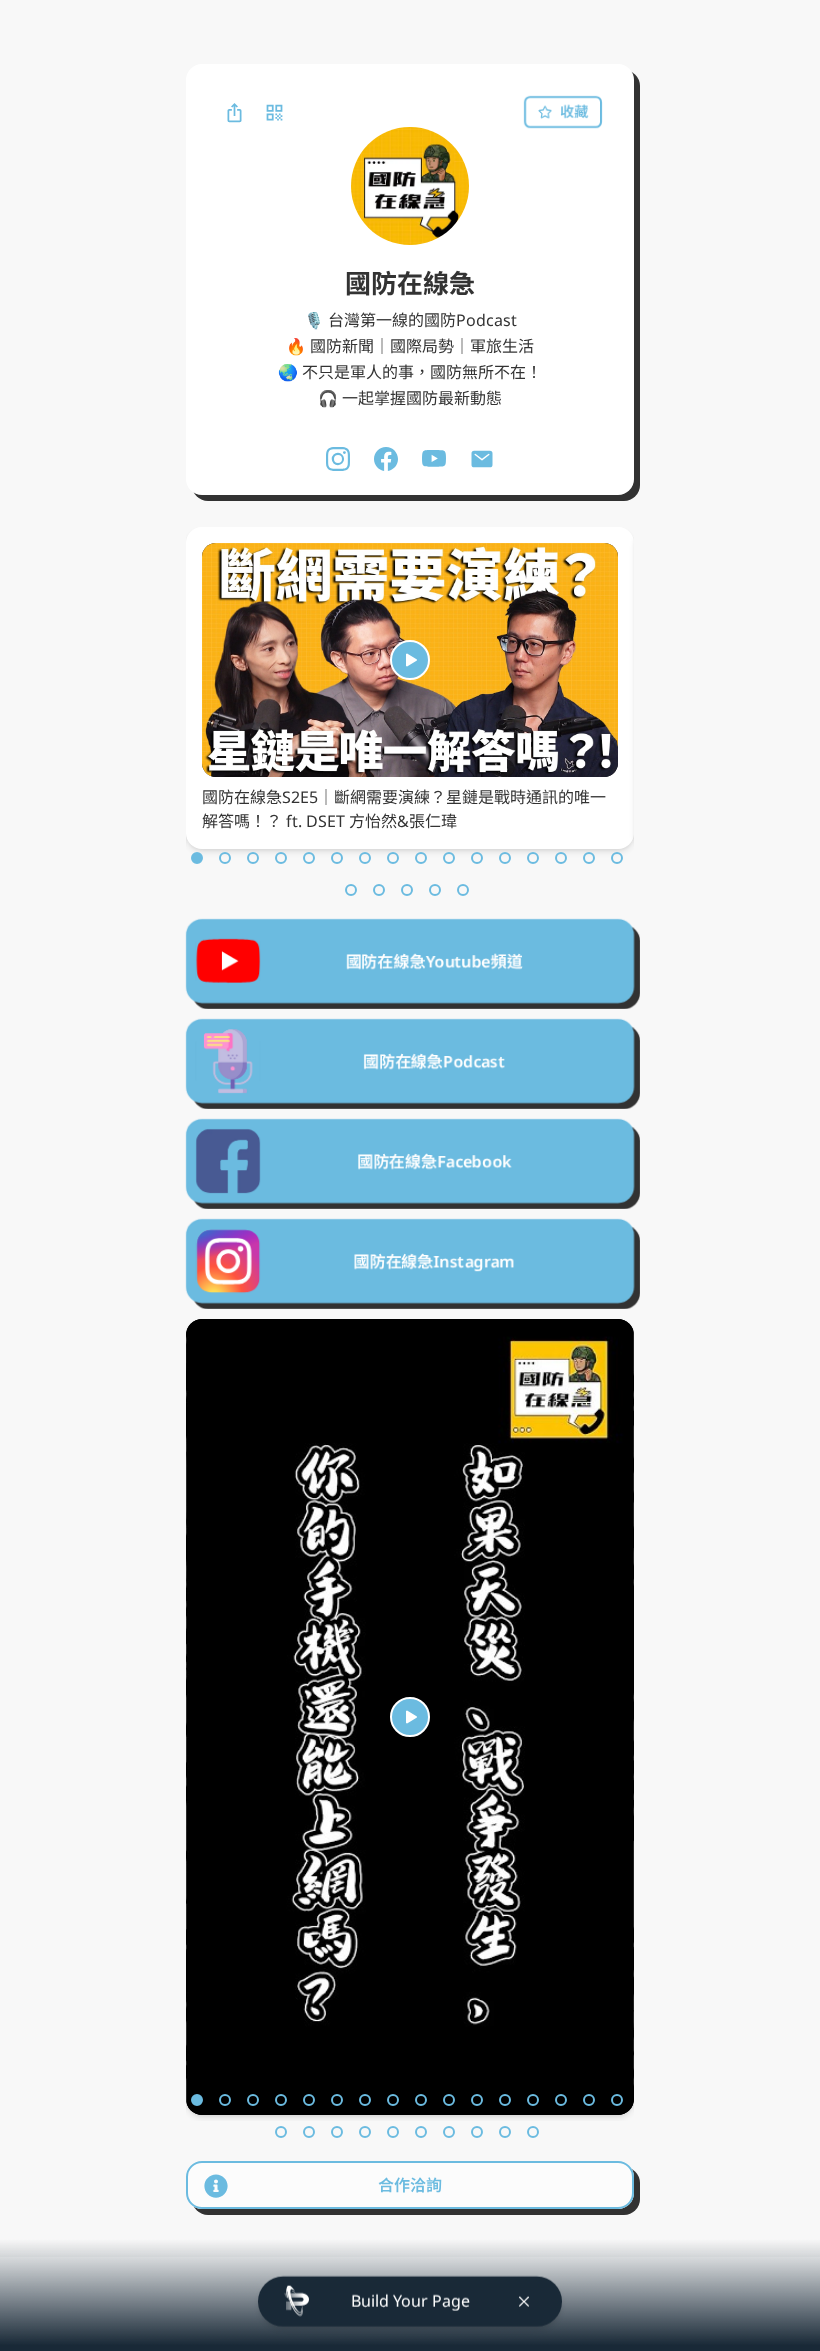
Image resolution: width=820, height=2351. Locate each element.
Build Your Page (410, 2303)
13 (533, 858)
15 (589, 858)
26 (533, 2132)
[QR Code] (274, 112)
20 (435, 890)
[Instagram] (338, 459)
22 (421, 2132)
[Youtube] (434, 459)
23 (449, 2132)
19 (407, 890)
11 (477, 858)
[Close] (524, 2304)
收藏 (574, 111)
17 (351, 890)
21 (463, 890)
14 (561, 858)
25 (505, 2132)
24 (477, 2132)
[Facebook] (386, 459)
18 (379, 890)
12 (505, 858)
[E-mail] (482, 459)
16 (617, 858)
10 (449, 858)
